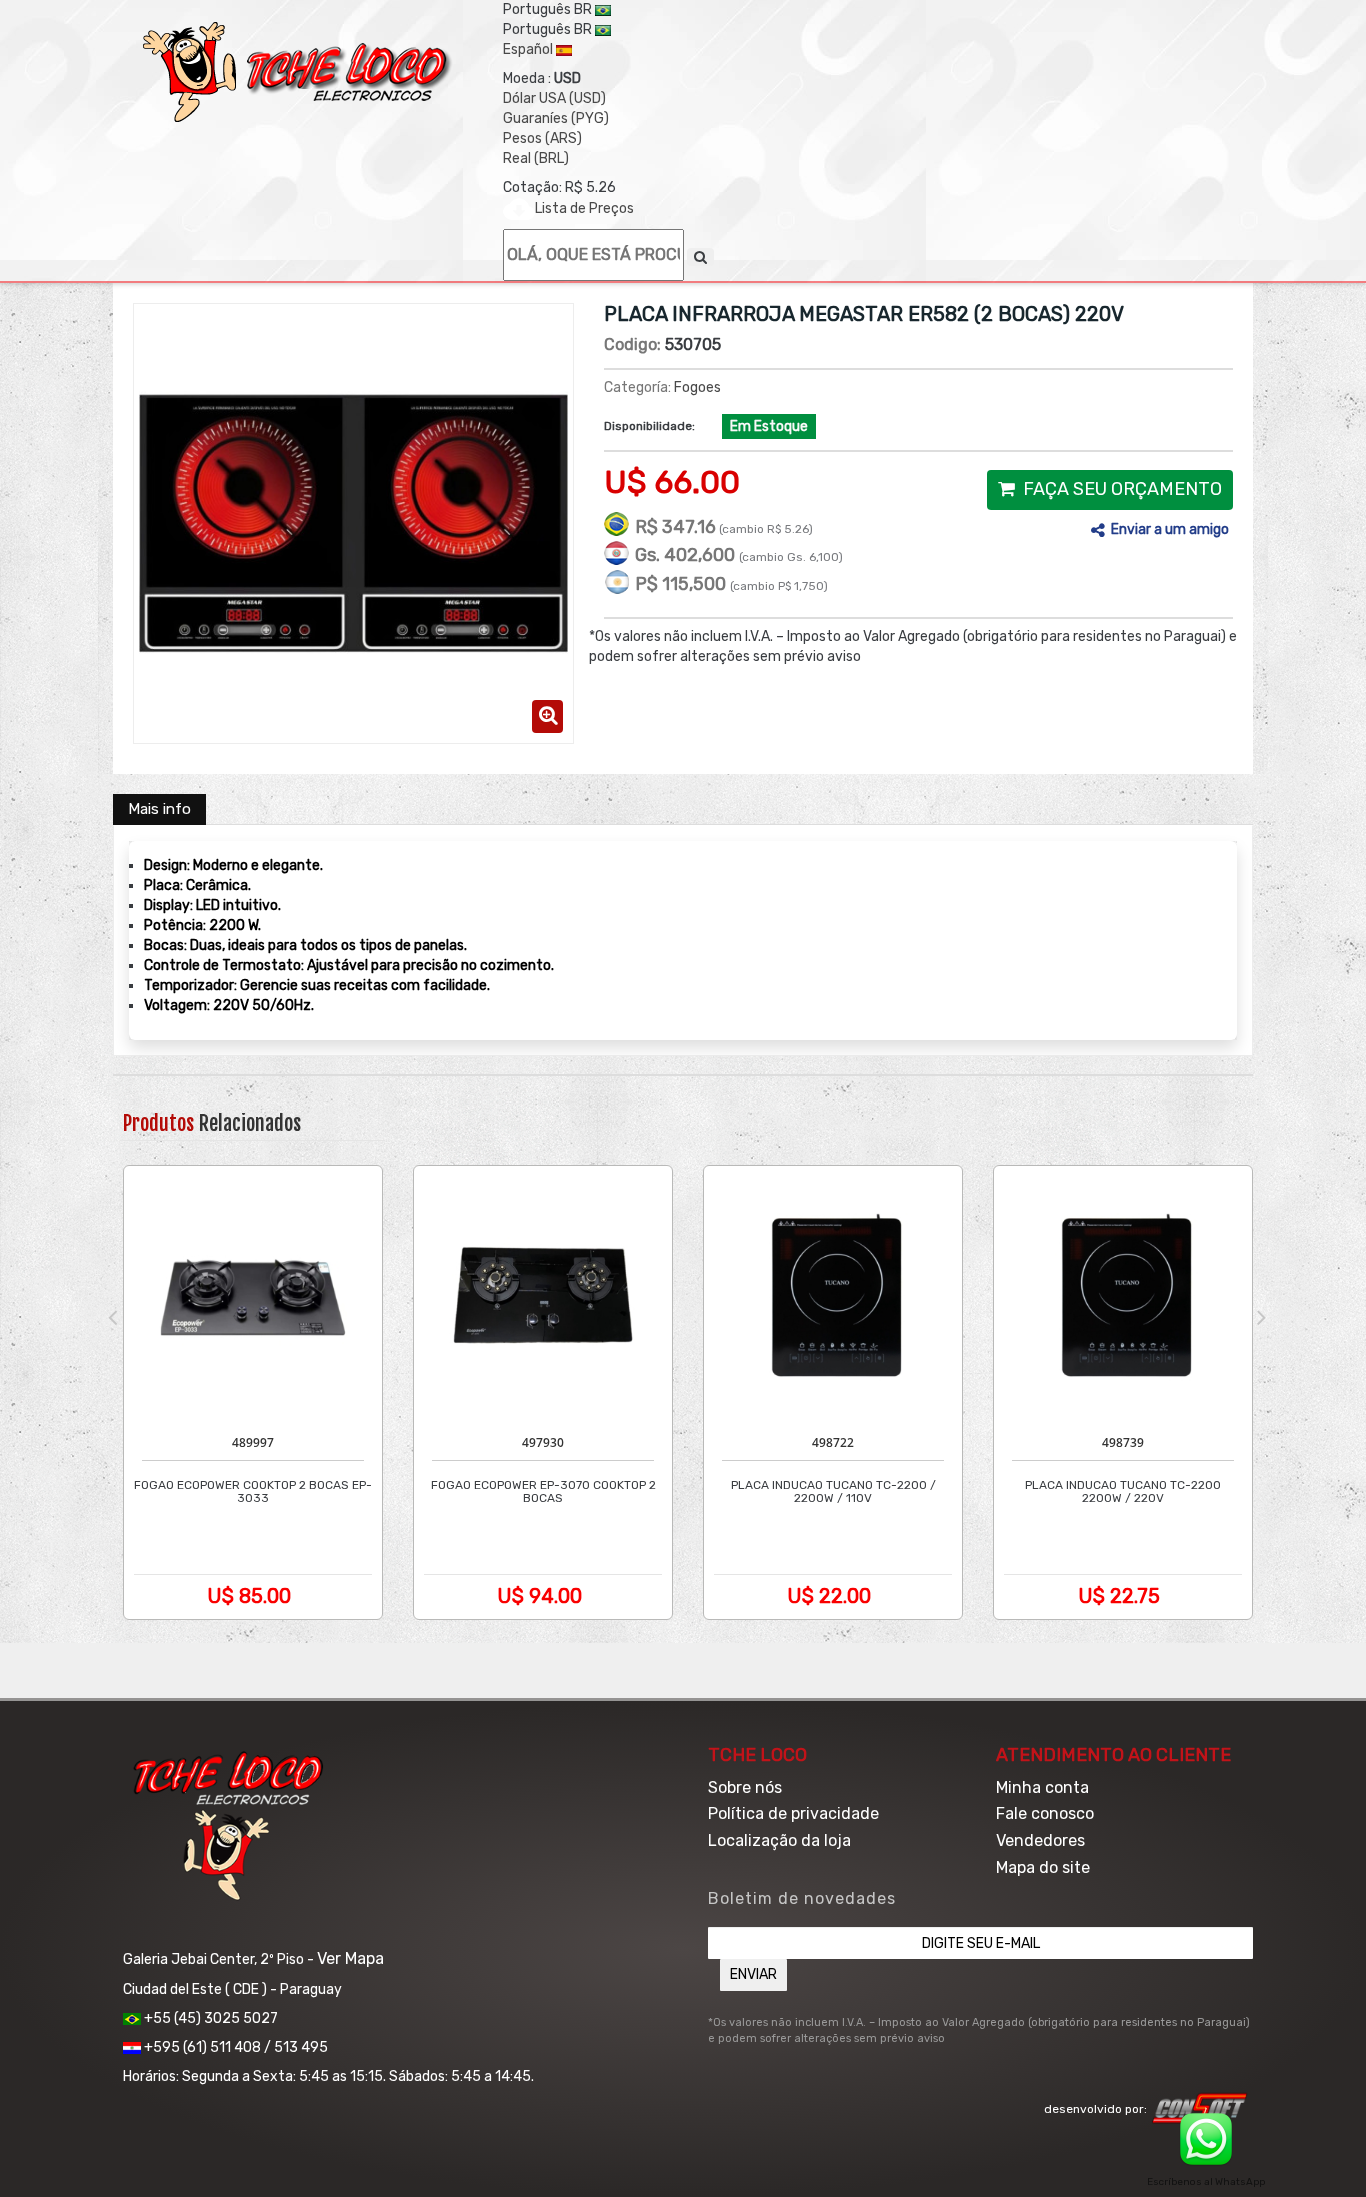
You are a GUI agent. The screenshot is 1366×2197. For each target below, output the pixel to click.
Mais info (159, 809)
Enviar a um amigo (1170, 529)
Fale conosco (1045, 1813)
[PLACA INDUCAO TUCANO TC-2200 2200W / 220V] (1123, 1295)
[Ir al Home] (298, 72)
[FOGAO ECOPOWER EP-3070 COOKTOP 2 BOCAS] (543, 1295)
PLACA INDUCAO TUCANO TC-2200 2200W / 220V (1123, 1492)
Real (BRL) (536, 158)
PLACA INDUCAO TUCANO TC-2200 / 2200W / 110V (833, 1492)
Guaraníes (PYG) (556, 118)
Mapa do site (1043, 1867)
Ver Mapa (350, 1958)
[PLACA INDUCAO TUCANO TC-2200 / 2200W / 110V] (833, 1295)
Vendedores (1040, 1840)
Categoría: (637, 387)
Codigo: (632, 344)
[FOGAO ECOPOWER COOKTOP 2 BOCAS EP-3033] (253, 1295)
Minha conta (1042, 1787)
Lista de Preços (584, 208)
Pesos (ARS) (542, 138)
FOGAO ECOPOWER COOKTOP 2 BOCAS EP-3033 (253, 1492)
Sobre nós (745, 1787)
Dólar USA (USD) (554, 98)
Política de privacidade (793, 1813)
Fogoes (697, 387)
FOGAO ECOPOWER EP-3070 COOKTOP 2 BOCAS (543, 1492)
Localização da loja (779, 1840)
